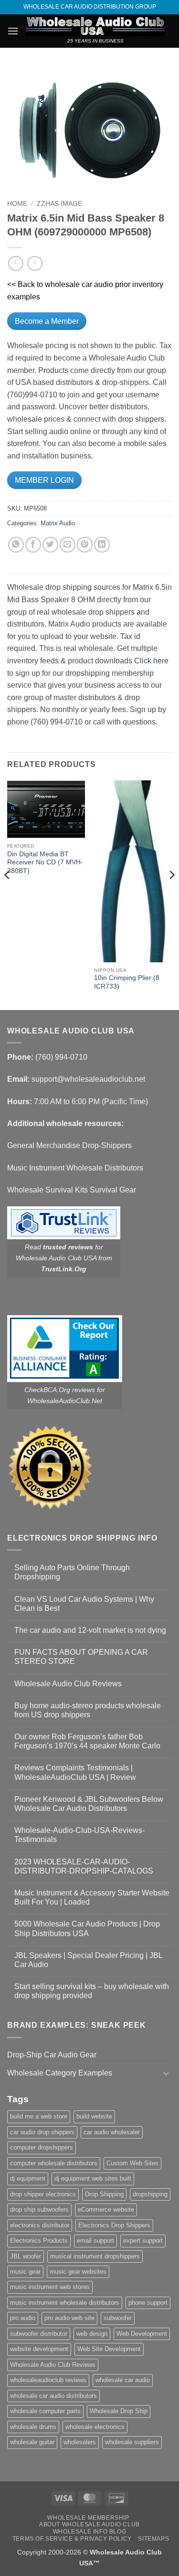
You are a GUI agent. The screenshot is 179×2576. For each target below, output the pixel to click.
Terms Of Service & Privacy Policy (72, 2539)
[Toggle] (166, 2073)
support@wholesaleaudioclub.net (88, 1079)
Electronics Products (39, 2241)
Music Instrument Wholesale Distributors (75, 1168)
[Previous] (8, 894)
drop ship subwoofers (39, 2209)
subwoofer (118, 2318)
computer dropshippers (42, 2147)
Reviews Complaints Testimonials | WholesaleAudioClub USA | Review (75, 1772)
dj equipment (28, 2178)
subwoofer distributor (39, 2334)
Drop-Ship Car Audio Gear (52, 2055)
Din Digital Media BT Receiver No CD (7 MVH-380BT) (45, 862)
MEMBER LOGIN (44, 480)
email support (95, 2241)
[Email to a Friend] (68, 545)
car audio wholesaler (112, 2132)
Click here (151, 661)
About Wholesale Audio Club (89, 2524)
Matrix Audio (58, 523)
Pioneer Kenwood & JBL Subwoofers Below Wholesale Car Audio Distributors (89, 1804)
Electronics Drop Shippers (114, 2225)
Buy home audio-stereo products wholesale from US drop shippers (88, 1710)
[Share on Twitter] (50, 545)
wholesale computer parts (45, 2411)
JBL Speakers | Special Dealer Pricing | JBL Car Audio (88, 1960)
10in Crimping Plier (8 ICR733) (127, 982)
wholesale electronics (95, 2427)
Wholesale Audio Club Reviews (68, 1684)
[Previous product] (35, 263)
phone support (148, 2303)
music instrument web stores (50, 2287)
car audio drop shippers (42, 2132)
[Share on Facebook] (33, 545)
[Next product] (16, 263)
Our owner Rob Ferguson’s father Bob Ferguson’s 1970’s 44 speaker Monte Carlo (87, 1741)
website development (39, 2349)
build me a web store (39, 2116)
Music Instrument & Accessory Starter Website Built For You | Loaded (92, 1897)
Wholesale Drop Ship (119, 2411)
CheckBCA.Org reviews (60, 1390)
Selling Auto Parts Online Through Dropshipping (72, 1572)
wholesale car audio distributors (53, 2396)
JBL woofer (26, 2256)
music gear (25, 2272)
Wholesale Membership (88, 2518)
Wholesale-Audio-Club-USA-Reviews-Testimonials (79, 1835)
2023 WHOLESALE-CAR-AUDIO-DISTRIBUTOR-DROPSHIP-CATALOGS (84, 1866)
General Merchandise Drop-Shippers (69, 1145)
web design (92, 2334)
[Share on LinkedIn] (102, 545)
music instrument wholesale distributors (65, 2303)
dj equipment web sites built (93, 2178)
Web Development (142, 2334)
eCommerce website (106, 2209)
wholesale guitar (32, 2442)
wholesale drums (33, 2427)
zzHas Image (59, 204)
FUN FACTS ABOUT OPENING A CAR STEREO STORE (81, 1657)
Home (17, 204)
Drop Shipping (104, 2194)
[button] (13, 31)
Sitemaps (153, 2539)
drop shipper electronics (43, 2194)
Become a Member (47, 321)
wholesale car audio (123, 2380)
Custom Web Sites (132, 2163)
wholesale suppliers (132, 2442)
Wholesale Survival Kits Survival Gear (72, 1190)
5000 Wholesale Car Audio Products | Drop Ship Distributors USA (87, 1928)
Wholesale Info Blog (90, 2532)
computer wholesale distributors (54, 2163)
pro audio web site (69, 2318)
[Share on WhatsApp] (16, 545)
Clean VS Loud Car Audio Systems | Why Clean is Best (84, 1604)
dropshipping (150, 2194)
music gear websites (78, 2272)
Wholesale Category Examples (60, 2073)
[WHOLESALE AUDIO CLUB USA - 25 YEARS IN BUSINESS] (95, 26)
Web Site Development (109, 2349)
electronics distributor (40, 2225)
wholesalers (80, 2442)
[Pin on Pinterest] (85, 545)
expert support (143, 2241)
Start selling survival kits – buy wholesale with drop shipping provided (92, 1991)
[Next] (171, 894)
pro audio (23, 2318)
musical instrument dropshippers (95, 2256)
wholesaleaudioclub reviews (48, 2380)
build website (94, 2116)
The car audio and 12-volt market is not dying (90, 1630)
